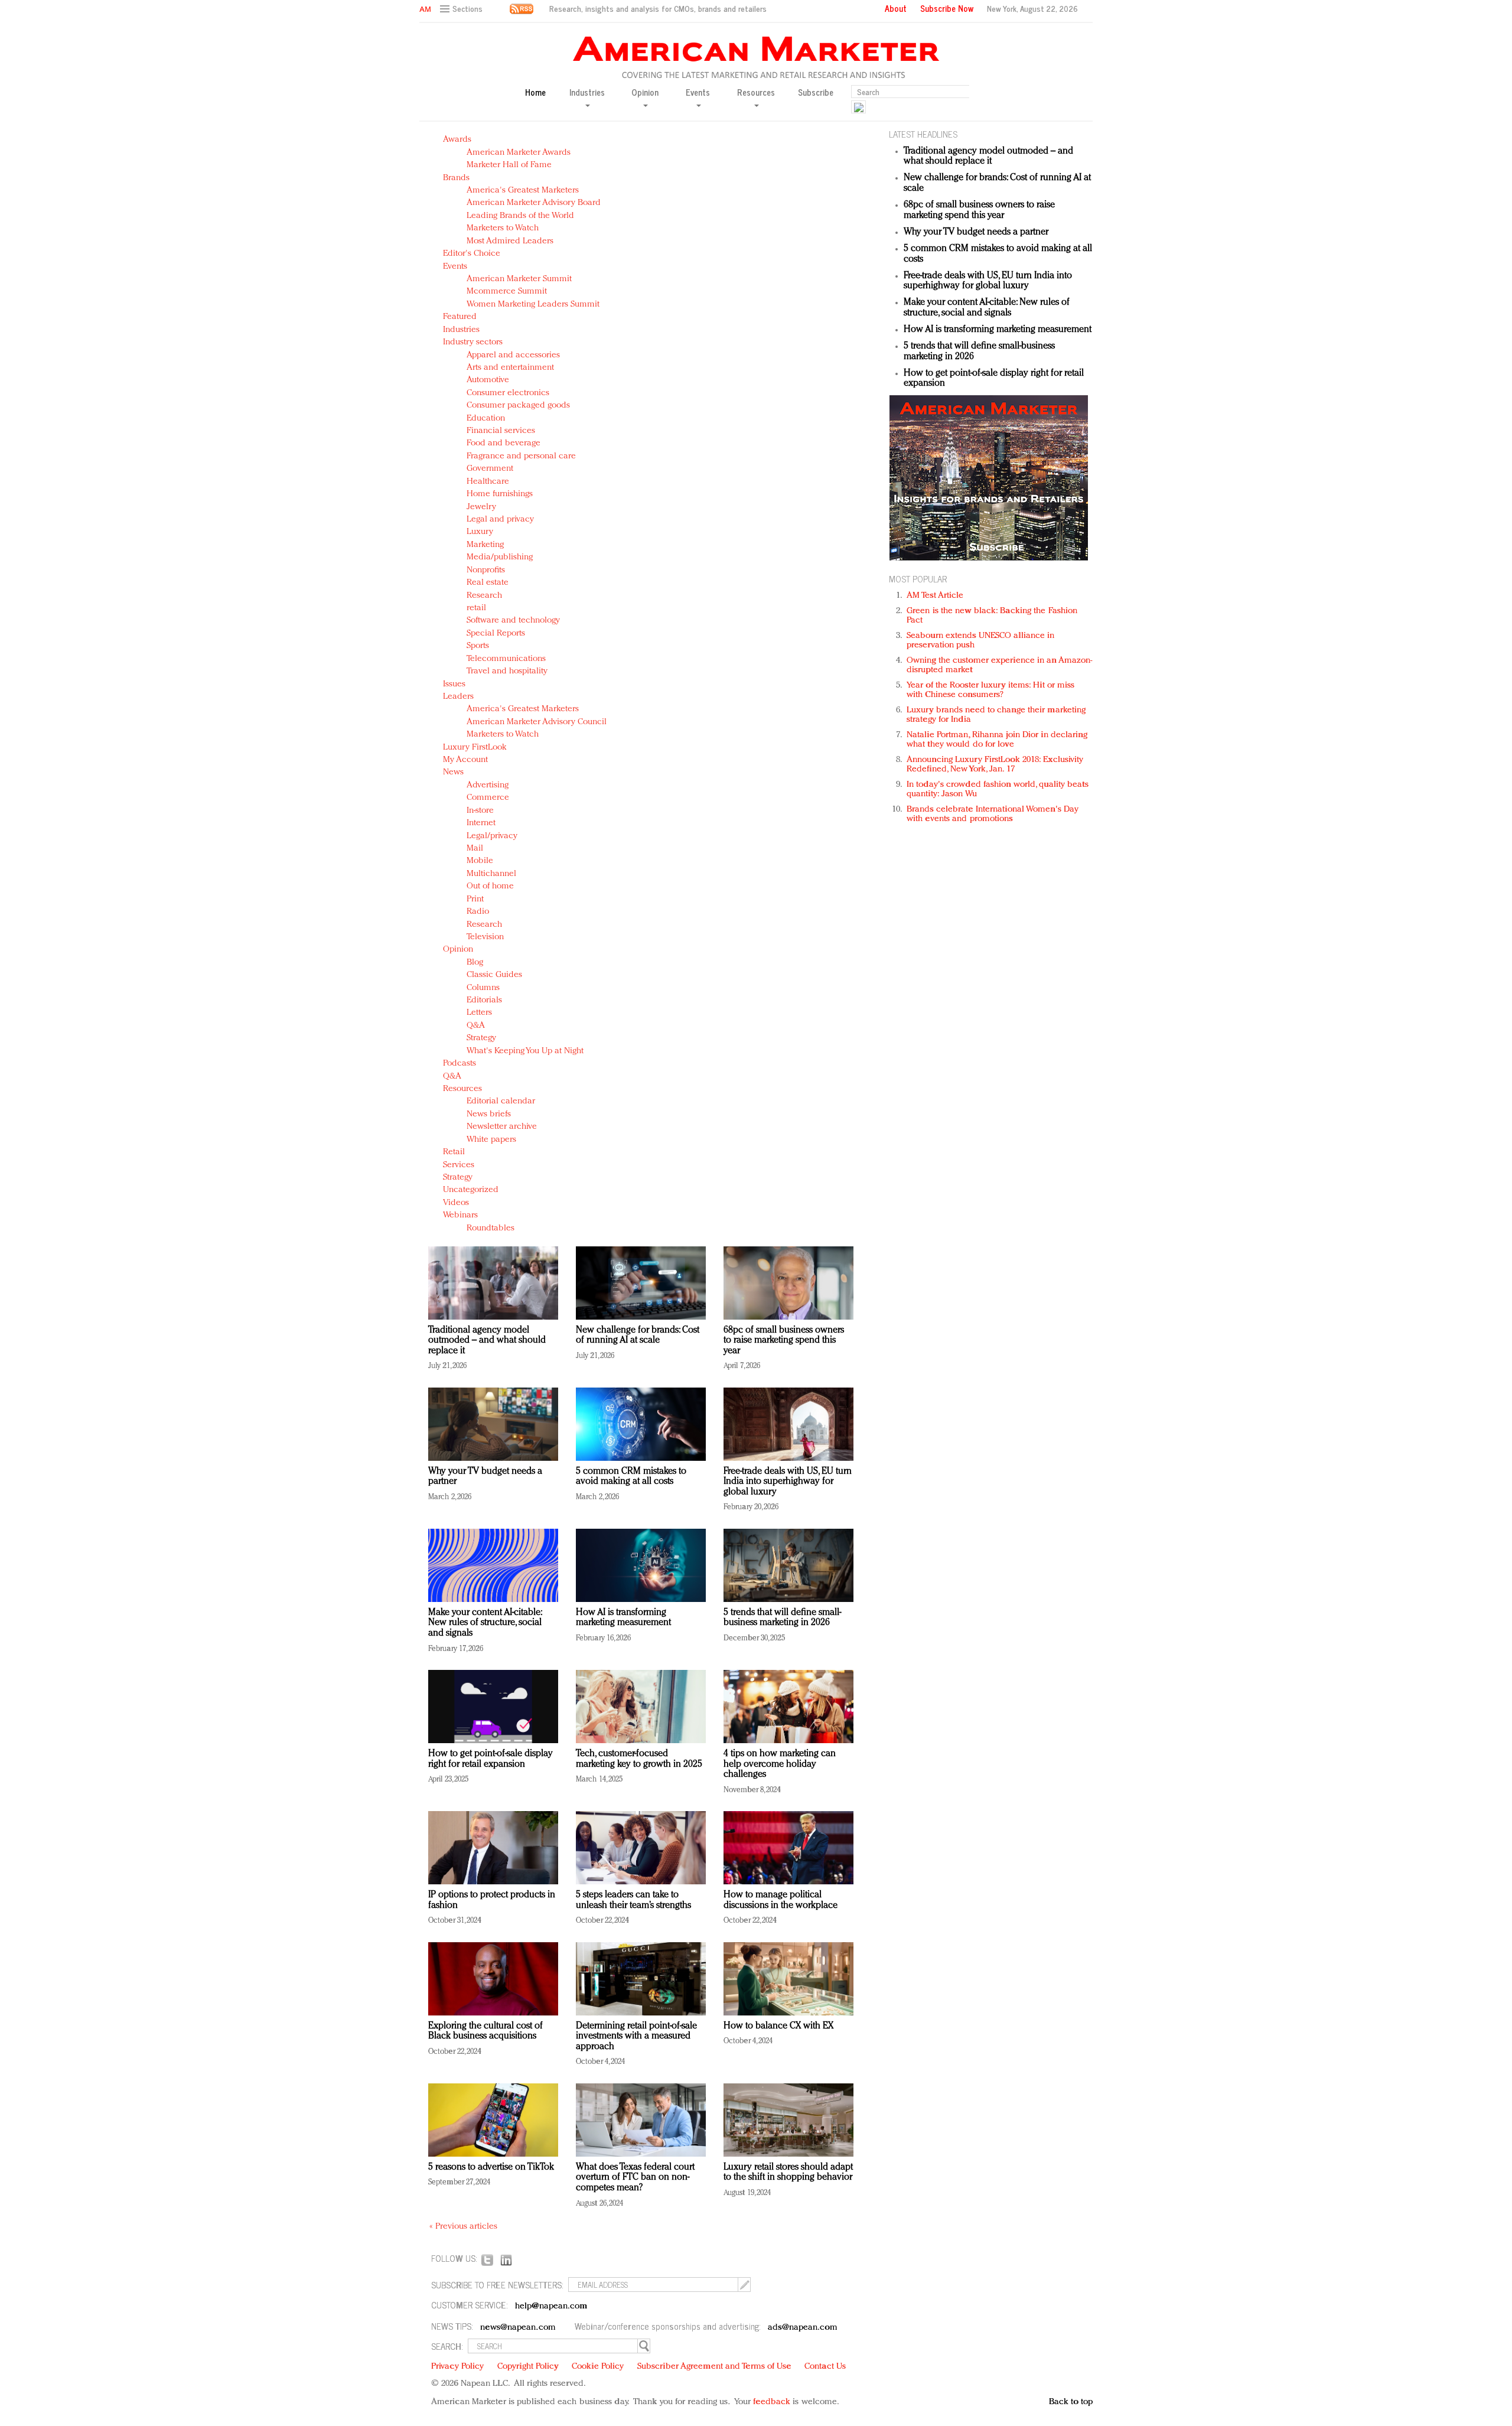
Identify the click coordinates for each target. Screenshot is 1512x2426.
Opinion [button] (645, 93)
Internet (481, 823)
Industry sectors (473, 342)
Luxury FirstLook (475, 748)
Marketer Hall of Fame (509, 165)
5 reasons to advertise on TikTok (491, 2167)
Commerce (488, 798)
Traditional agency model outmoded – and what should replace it (487, 1341)
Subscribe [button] (816, 92)
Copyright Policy (528, 2367)
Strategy (481, 1038)
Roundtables (491, 1228)
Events (455, 267)
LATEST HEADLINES (923, 134)
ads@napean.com (802, 2328)
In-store (480, 811)
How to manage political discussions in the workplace (781, 1900)
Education (486, 419)
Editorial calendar (501, 1101)
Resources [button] (756, 93)
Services (459, 1165)
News (453, 772)
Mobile (480, 861)
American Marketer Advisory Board (534, 203)
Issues (454, 684)
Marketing (485, 545)
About (896, 8)
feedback (772, 2402)
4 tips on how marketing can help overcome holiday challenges (780, 1764)
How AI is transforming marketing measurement (623, 1618)
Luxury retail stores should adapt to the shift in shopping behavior (788, 2173)
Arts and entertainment (510, 368)
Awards (457, 140)
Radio (478, 912)
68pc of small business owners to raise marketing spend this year (784, 1341)
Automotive (488, 380)
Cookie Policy (598, 2367)
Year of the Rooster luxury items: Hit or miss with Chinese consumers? (991, 690)
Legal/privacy (492, 836)
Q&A (476, 1026)
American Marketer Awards (519, 153)
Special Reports (496, 634)
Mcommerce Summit (507, 292)
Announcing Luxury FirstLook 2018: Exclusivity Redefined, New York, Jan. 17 (995, 765)
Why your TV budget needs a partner (976, 232)
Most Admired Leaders (510, 241)
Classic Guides (494, 975)
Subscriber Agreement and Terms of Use (714, 2367)
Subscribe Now (947, 8)
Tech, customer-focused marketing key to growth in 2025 (639, 1759)
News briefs (489, 1114)
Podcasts (460, 1064)
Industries (461, 330)
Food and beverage (504, 443)
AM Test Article (935, 596)
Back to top (1071, 2402)
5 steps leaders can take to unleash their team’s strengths (633, 1900)
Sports (478, 646)
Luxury (480, 532)
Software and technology (513, 621)
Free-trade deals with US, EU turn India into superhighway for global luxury (788, 1482)
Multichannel (491, 874)
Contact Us (825, 2367)
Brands (456, 178)
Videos (456, 1203)
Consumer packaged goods (518, 406)
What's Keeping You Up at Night (525, 1051)
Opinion (458, 950)
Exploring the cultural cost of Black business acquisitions (485, 2031)
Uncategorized (471, 1190)
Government (490, 469)
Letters (479, 1013)
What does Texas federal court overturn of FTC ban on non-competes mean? (635, 2178)
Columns (483, 988)
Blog (475, 963)
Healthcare (488, 482)
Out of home (490, 886)
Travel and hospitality (507, 671)
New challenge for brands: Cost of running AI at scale (638, 1336)
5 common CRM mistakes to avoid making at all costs (631, 1477)
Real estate (488, 583)
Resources (462, 1089)
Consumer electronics (508, 393)
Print (475, 899)
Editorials (484, 1000)
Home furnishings (500, 494)
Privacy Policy (457, 2367)
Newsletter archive (502, 1127)
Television (485, 937)
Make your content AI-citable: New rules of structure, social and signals (485, 1623)
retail (476, 608)
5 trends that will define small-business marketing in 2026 (782, 1618)
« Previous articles (463, 2227)
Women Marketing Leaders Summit (533, 305)
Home (535, 92)
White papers (491, 1140)
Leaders (458, 697)
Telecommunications (506, 659)
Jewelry (481, 507)
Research (484, 596)
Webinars (460, 1215)
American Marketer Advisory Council (537, 722)
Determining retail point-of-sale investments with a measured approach (636, 2036)
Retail (454, 1152)
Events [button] (698, 93)
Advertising (488, 785)
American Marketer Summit (519, 279)
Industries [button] (587, 93)
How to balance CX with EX (778, 2026)
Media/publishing (500, 557)
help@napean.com (551, 2306)
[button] (463, 9)
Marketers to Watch (503, 228)
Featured (460, 317)
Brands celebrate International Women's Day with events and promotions (993, 814)
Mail (475, 849)
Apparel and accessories (513, 355)
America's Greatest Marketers (523, 191)
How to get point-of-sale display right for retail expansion (491, 1759)
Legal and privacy (500, 520)
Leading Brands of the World (520, 216)
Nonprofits (486, 570)
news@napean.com (518, 2328)
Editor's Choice (472, 254)
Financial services (501, 431)
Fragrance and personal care (521, 456)
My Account (465, 760)
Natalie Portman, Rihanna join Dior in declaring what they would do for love (997, 740)
